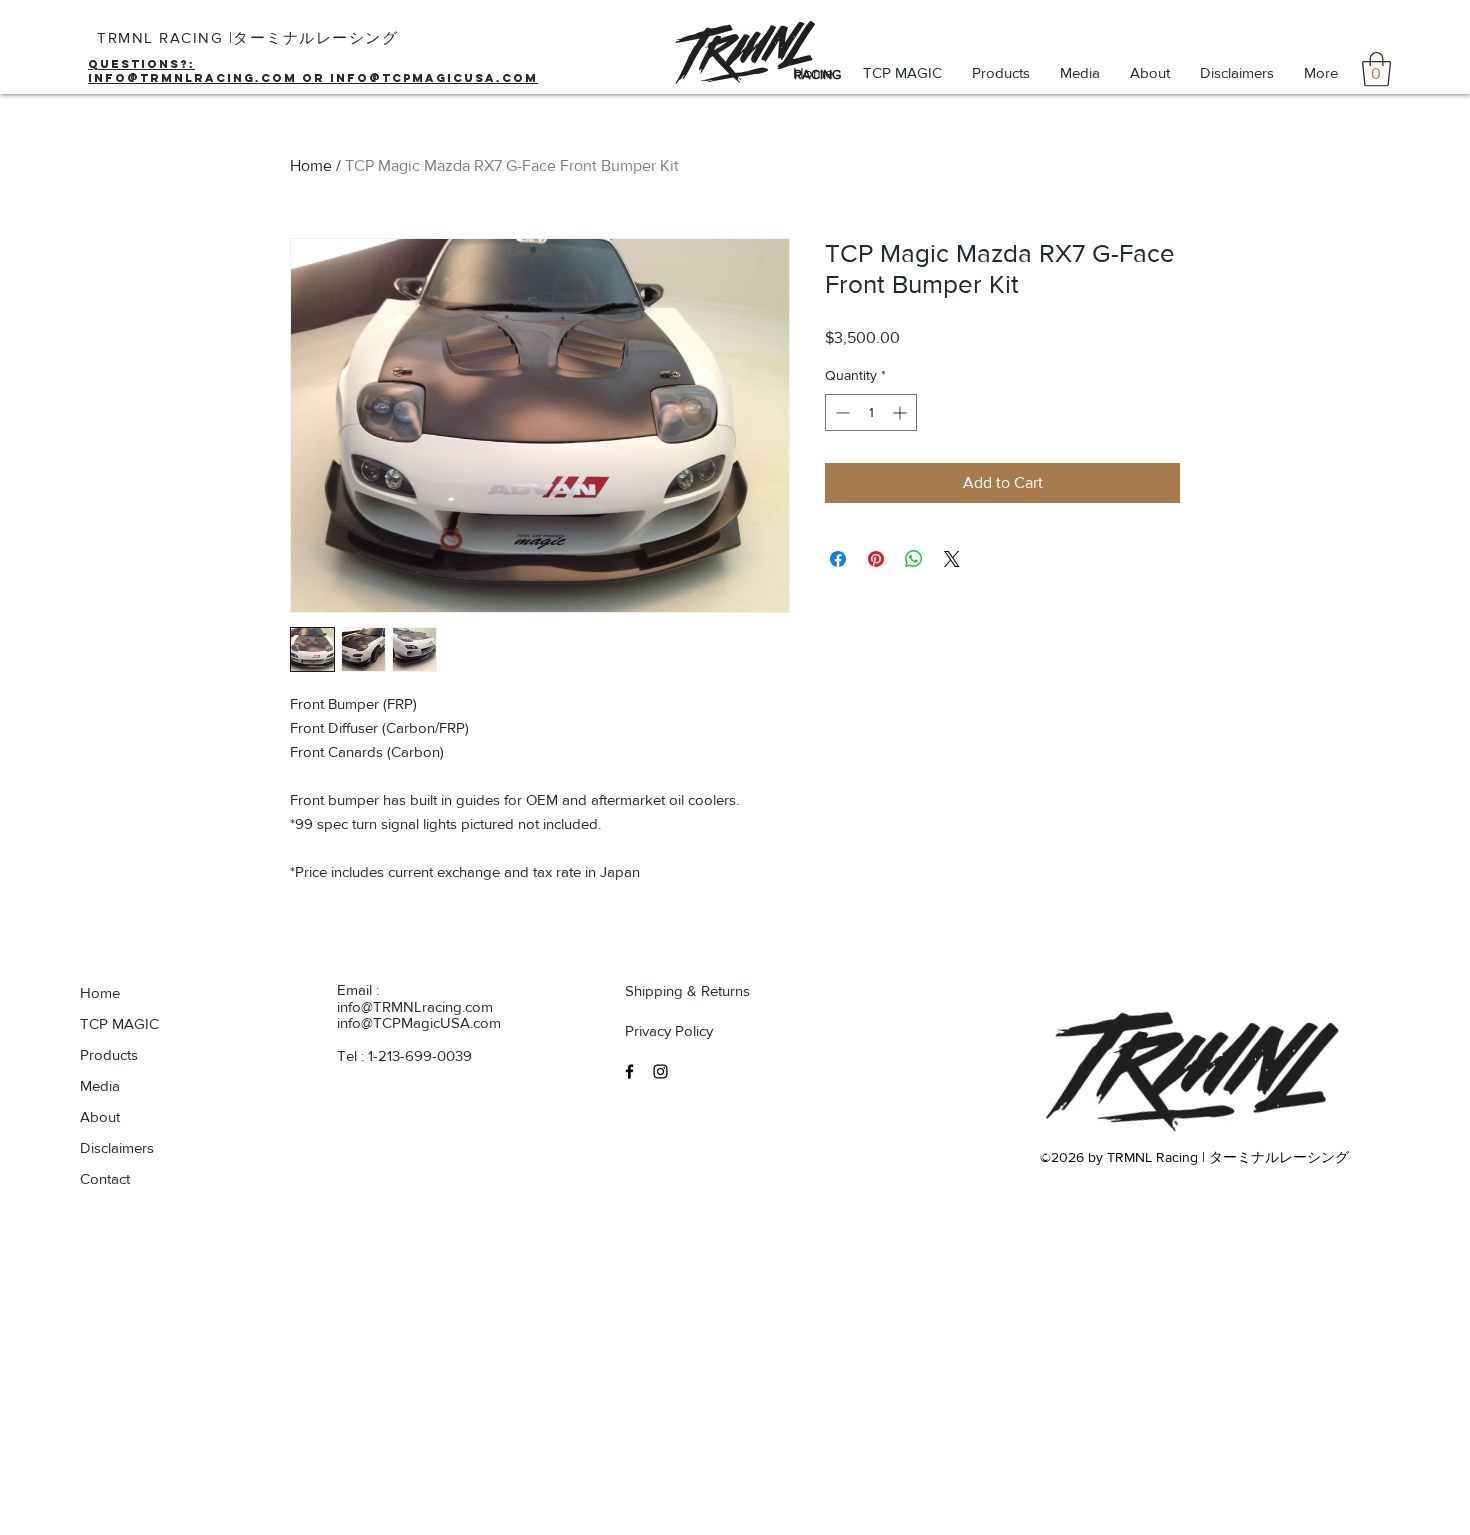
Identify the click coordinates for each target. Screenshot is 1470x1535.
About (100, 1116)
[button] (1376, 69)
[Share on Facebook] (838, 559)
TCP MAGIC (119, 1023)
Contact (105, 1178)
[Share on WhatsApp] (914, 559)
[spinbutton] (871, 412)
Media (100, 1085)
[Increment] (901, 412)
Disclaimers (117, 1147)
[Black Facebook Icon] (629, 1071)
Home (311, 165)
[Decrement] (840, 412)
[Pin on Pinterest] (876, 559)
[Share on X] (952, 559)
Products (109, 1054)
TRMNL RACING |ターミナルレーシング (247, 37)
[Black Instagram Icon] (660, 1071)
